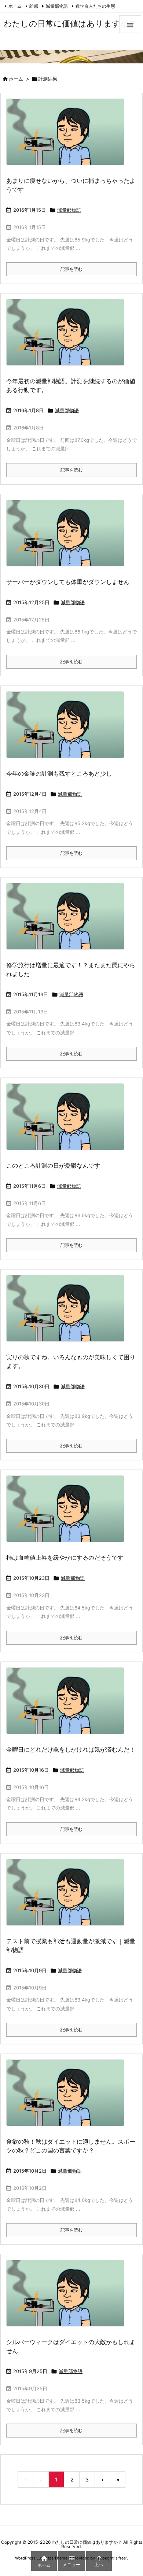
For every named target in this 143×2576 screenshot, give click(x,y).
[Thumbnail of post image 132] (68, 730)
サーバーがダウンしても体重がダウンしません (68, 582)
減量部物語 (57, 6)
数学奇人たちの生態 (95, 6)
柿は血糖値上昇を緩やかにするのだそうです (65, 1557)
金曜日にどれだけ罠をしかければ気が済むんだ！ (71, 1749)
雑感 (34, 6)
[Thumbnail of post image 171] (68, 1897)
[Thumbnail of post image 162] (68, 1122)
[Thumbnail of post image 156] (68, 1514)
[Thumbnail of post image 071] (68, 921)
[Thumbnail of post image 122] (68, 1705)
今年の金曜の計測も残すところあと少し (59, 773)
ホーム (15, 6)
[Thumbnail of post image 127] (68, 1313)
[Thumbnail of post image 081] (68, 137)
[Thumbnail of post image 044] (68, 2098)
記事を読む (71, 269)
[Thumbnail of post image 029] (68, 538)
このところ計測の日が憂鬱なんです (53, 1165)
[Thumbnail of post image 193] (68, 337)
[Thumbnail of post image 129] (68, 2298)
